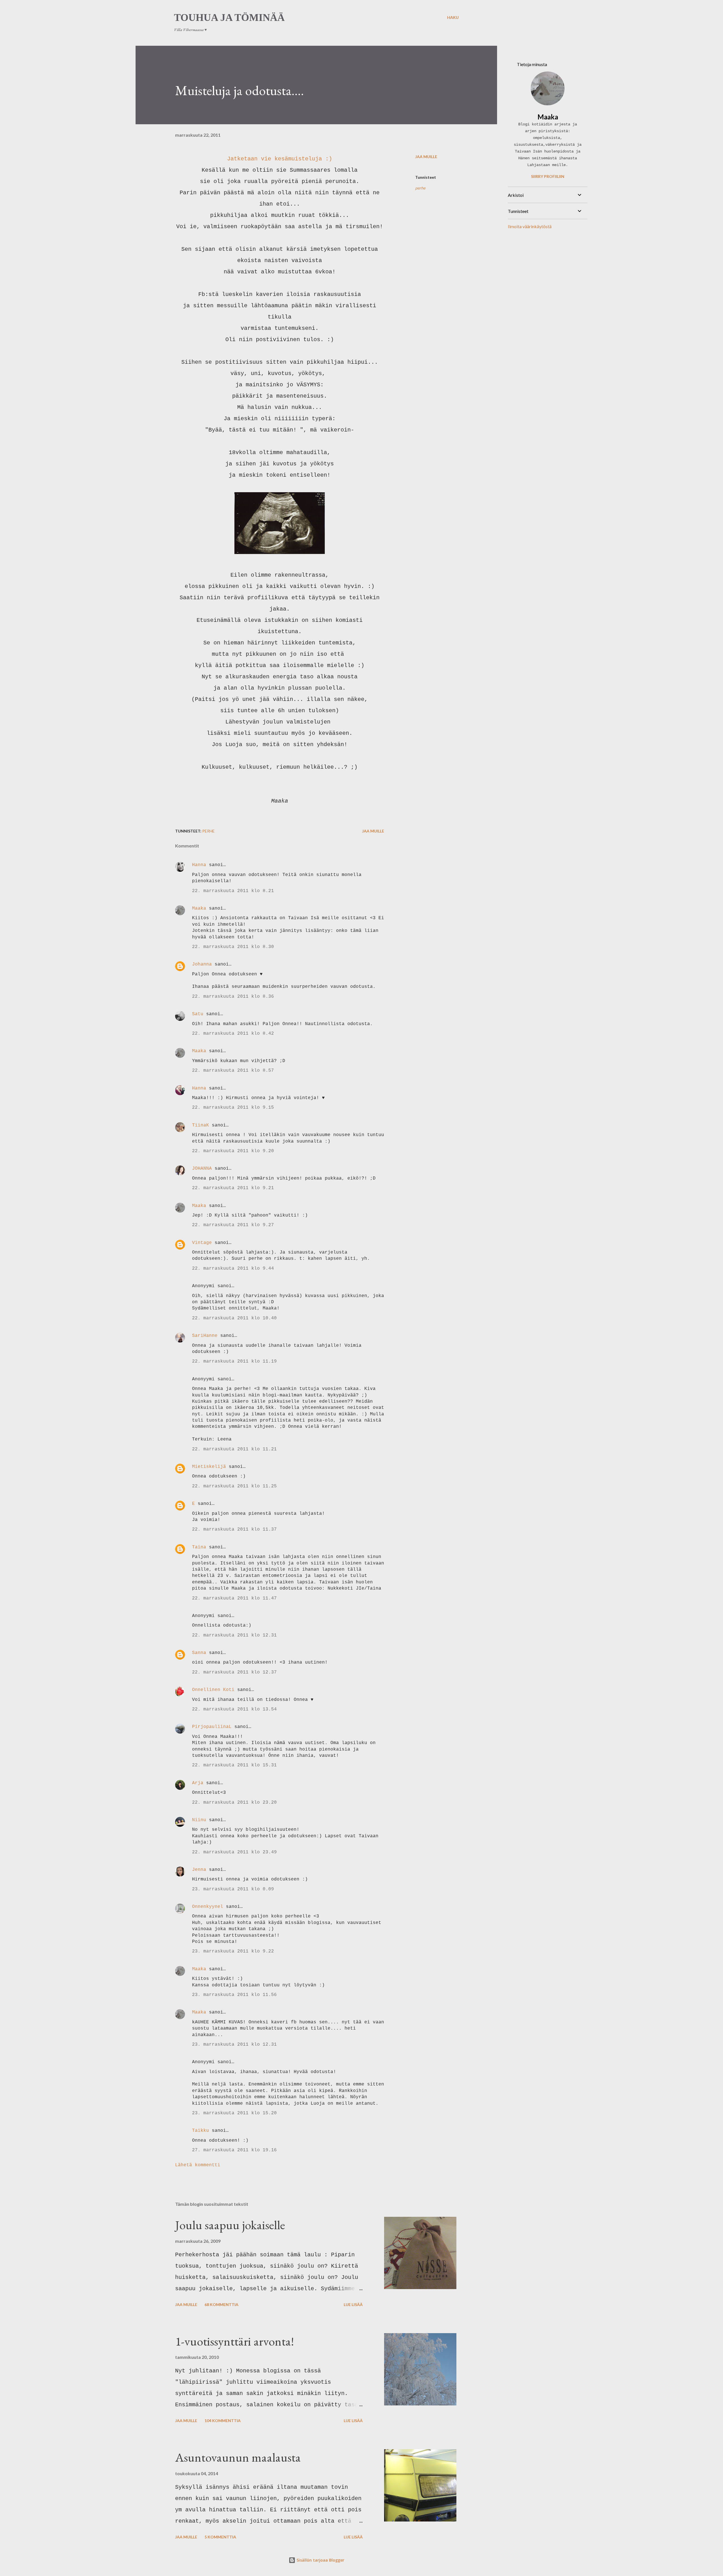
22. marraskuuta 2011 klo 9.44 (233, 1269)
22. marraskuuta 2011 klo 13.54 (234, 1709)
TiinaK (201, 1125)
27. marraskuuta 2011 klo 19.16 (234, 2150)
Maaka (199, 908)
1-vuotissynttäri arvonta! (235, 2341)
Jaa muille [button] (426, 157)
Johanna (202, 964)
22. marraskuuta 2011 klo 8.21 (233, 891)
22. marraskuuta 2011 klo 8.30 (233, 947)
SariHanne (205, 1336)
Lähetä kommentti (198, 2165)
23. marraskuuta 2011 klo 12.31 (234, 2045)
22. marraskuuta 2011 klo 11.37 (234, 1529)
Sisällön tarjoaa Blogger (320, 2560)
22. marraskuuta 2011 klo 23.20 (234, 1803)
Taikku (201, 2131)
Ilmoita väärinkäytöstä (530, 226)
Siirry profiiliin (548, 176)
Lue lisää (353, 2304)
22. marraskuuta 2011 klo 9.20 (233, 1151)
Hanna (199, 865)
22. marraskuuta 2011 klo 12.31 (234, 1635)
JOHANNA (202, 1169)
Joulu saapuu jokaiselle (230, 2225)
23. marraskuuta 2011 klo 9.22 (233, 1951)
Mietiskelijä (209, 1467)
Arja (198, 1783)
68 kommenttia (221, 2304)
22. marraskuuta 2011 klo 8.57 (233, 1071)
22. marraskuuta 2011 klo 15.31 (234, 1765)
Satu (198, 1014)
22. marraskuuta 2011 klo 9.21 (233, 1188)
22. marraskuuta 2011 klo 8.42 (233, 1034)
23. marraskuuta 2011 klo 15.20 (234, 2113)
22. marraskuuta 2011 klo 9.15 (233, 1108)
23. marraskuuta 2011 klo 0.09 (233, 1889)
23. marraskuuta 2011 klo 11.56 (234, 1995)
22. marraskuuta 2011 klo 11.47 (234, 1598)
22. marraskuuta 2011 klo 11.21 (234, 1449)
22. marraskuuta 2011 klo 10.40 (234, 1318)
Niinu (199, 1820)
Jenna (199, 1870)
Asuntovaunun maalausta (238, 2457)
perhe (420, 188)
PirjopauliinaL (212, 1727)
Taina (199, 1547)
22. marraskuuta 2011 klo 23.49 (234, 1852)
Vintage (202, 1243)
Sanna (199, 1653)
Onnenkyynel (208, 1907)
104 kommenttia (223, 2421)
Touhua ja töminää (229, 18)
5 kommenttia (220, 2537)
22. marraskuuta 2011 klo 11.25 (234, 1486)
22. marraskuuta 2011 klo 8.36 (233, 997)
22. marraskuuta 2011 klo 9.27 (233, 1225)
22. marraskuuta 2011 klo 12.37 (234, 1672)
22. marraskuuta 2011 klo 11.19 (234, 1361)
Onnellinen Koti (213, 1690)
